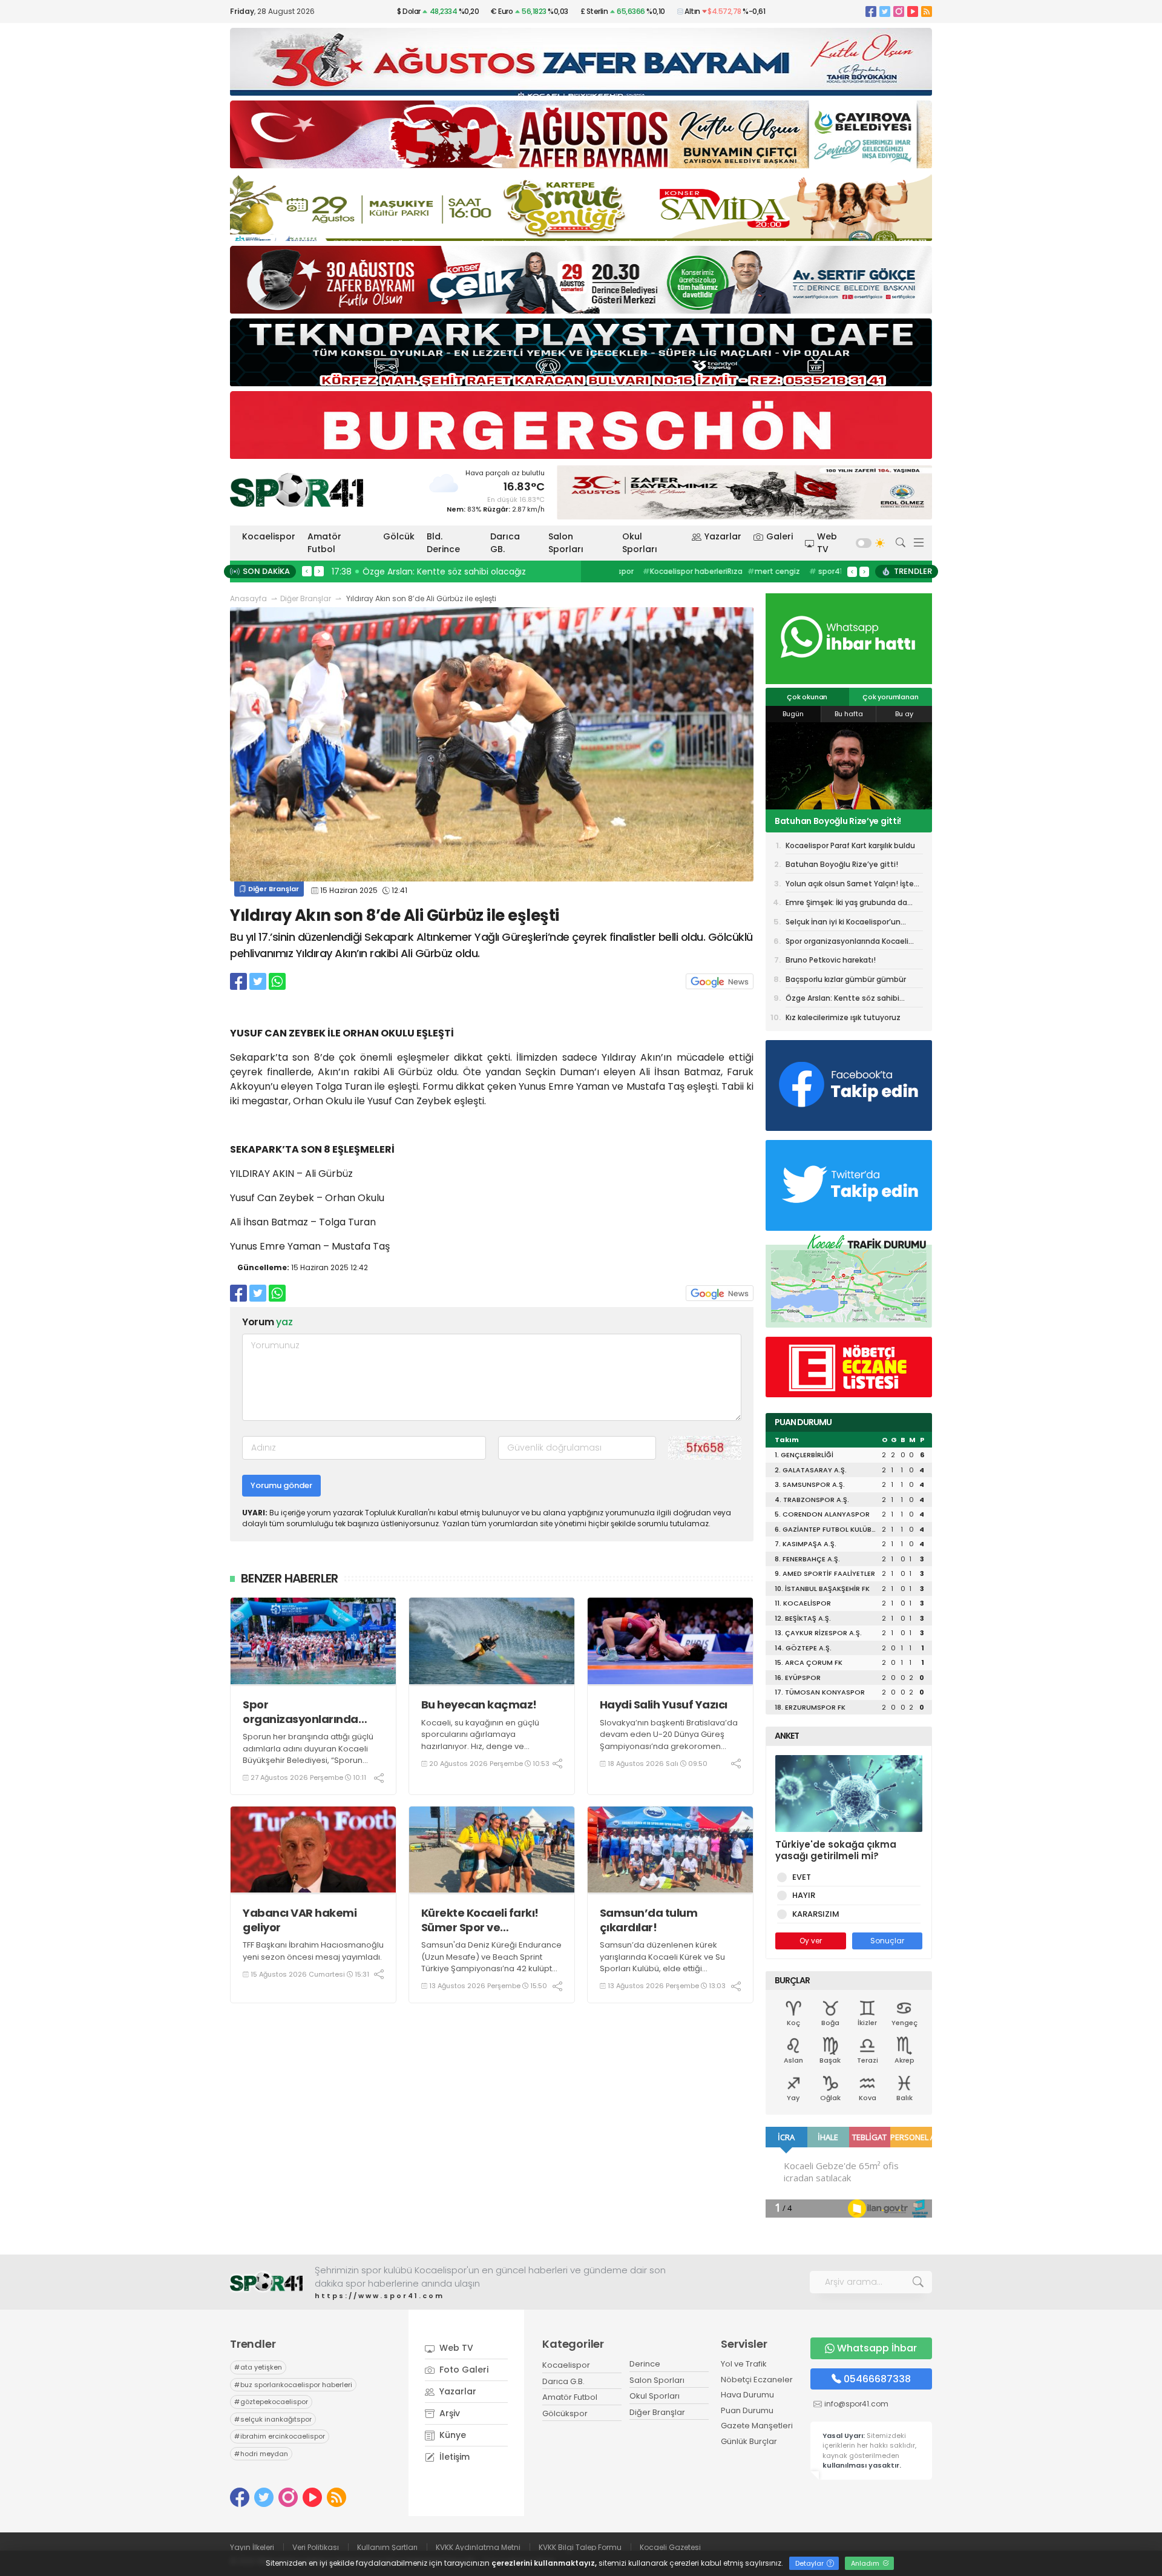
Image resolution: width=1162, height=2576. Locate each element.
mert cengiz (650, 571)
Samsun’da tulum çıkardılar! (649, 1920)
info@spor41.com (856, 2404)
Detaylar (810, 2563)
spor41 (702, 571)
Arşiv (448, 2413)
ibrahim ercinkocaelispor (280, 2436)
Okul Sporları (640, 543)
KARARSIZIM (816, 1914)
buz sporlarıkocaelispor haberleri (293, 2385)
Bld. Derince (443, 543)
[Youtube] (913, 11)
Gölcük (399, 536)
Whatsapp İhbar (877, 2348)
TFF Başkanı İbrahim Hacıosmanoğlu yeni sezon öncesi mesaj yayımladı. (313, 1951)
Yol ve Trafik (744, 2364)
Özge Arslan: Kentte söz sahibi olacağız (842, 1000)
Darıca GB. (505, 543)
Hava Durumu (747, 2395)
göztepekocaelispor (271, 2402)
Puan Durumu (747, 2410)
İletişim (453, 2457)
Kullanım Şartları (387, 2547)
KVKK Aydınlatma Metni (478, 2547)
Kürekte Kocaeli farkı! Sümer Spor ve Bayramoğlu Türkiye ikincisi (480, 1920)
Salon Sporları (566, 543)
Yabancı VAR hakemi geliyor (300, 1920)
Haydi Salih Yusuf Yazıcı (664, 1705)
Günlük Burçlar (749, 2441)
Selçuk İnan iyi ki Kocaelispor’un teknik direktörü (843, 924)
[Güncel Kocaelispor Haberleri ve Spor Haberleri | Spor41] (297, 490)
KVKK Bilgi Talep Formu (580, 2547)
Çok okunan (807, 697)
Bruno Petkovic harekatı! (831, 960)
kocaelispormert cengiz (776, 571)
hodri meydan (261, 2454)
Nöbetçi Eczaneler (757, 2380)
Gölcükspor (565, 2413)
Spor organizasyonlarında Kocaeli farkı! (300, 1712)
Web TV (827, 543)
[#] (266, 2282)
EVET (802, 1877)
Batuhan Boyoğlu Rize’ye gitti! (842, 864)
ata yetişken (258, 2367)
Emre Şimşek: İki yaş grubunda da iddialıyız (846, 904)
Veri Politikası (316, 2547)
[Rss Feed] (927, 11)
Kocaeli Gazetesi (670, 2547)
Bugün (793, 714)
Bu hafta (849, 714)
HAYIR (804, 1895)
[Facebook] (871, 11)
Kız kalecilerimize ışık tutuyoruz (843, 1017)
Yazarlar (723, 536)
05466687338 (877, 2379)
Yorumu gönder (281, 1485)
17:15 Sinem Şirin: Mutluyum (392, 572)
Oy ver (811, 1941)
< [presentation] (307, 571)
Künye (451, 2435)
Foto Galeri (463, 2370)
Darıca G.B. (563, 2381)
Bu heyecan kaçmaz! (479, 1705)
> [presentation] (319, 571)
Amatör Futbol (324, 543)
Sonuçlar (887, 1941)
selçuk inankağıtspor (273, 2419)
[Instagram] (899, 11)
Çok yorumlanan (890, 697)
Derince (645, 2364)
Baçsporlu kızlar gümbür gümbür (846, 979)
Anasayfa (248, 598)
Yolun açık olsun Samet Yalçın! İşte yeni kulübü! (848, 821)
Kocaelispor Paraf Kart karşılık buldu (850, 845)
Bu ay (904, 714)
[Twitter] (885, 11)
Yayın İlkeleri (252, 2547)
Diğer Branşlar (306, 598)
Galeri (780, 536)
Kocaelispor (269, 536)
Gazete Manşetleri (757, 2426)
